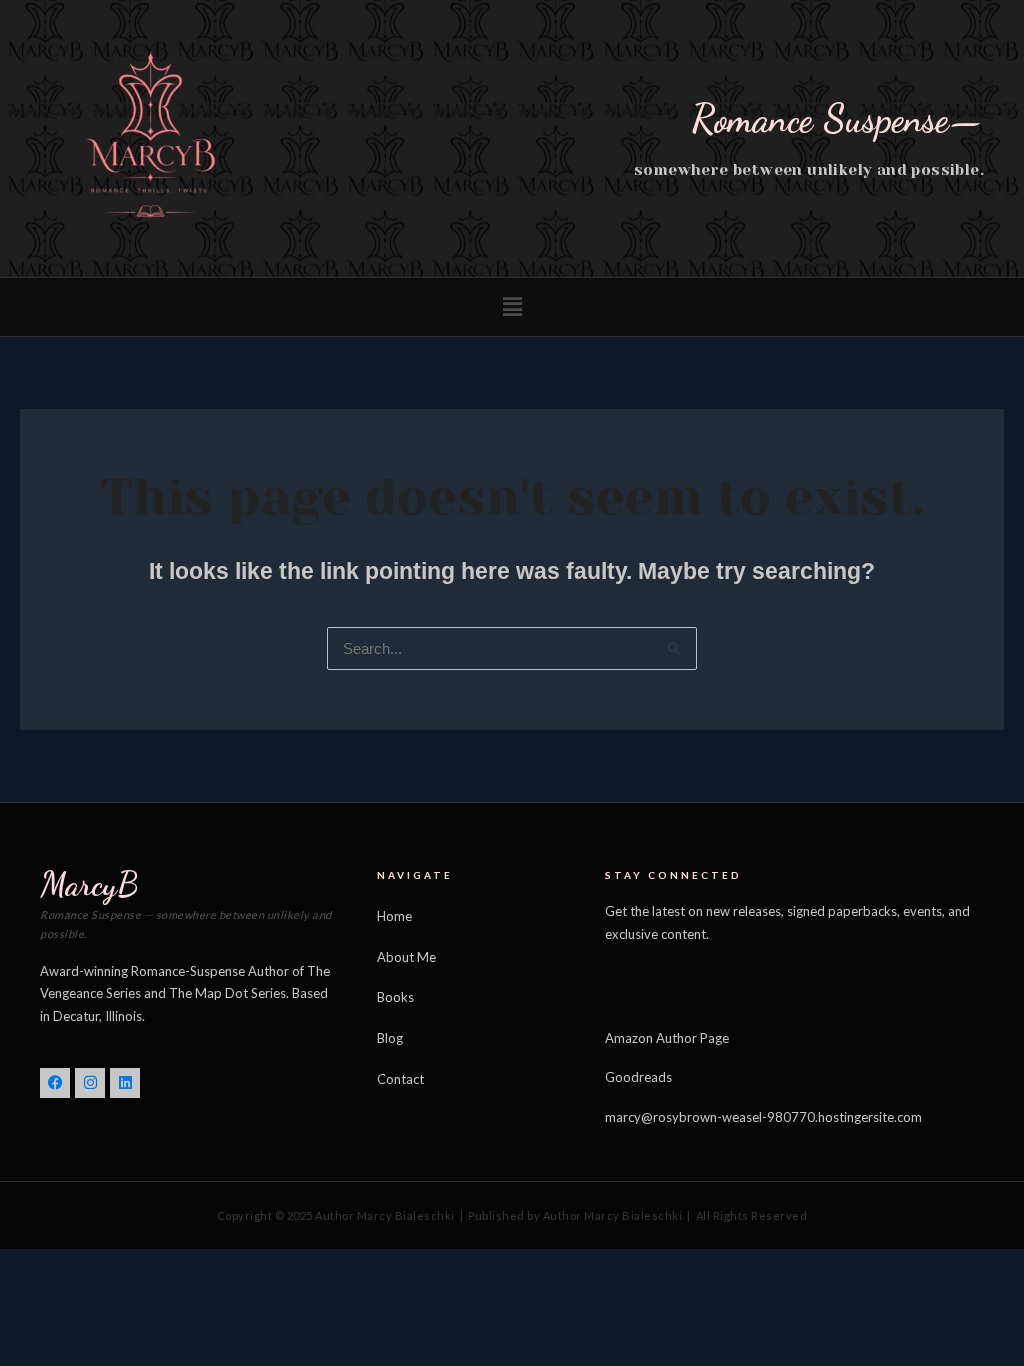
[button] (512, 307)
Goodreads (638, 1077)
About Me (406, 957)
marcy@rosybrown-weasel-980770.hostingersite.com (763, 1117)
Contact (400, 1079)
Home (394, 916)
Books (395, 997)
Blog (390, 1038)
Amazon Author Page (667, 1038)
